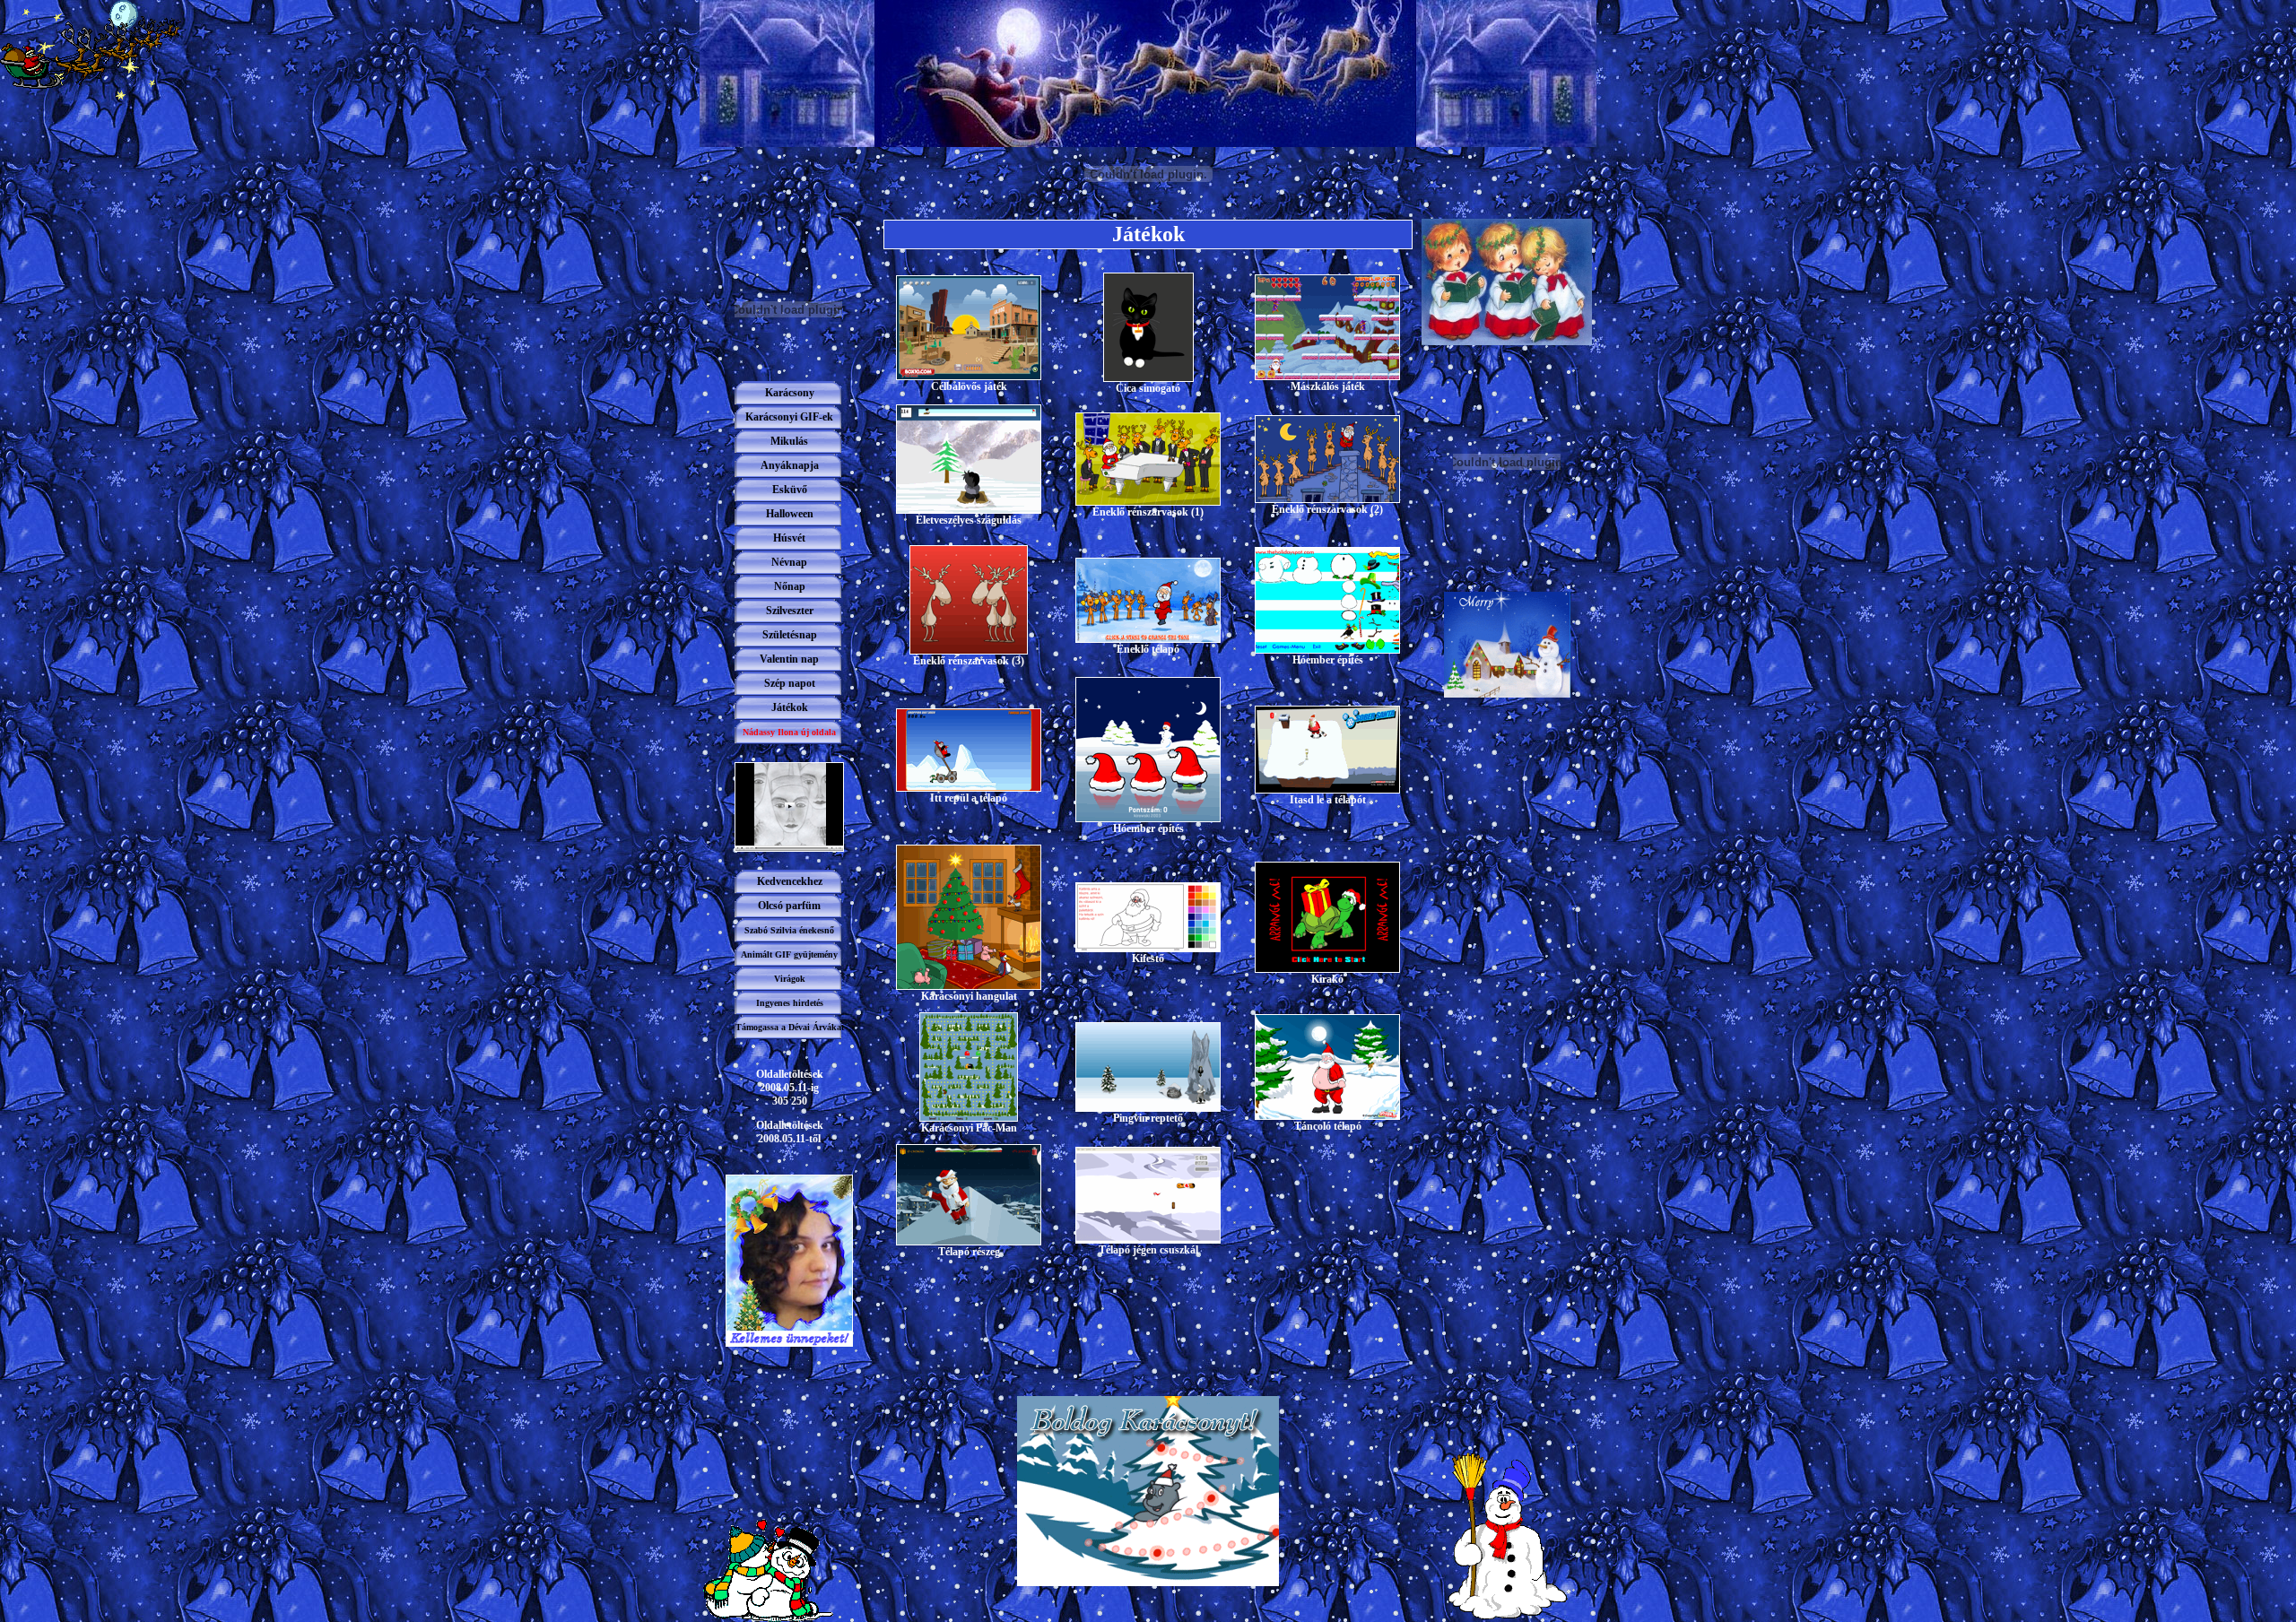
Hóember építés (1328, 660)
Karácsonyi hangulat (969, 996)
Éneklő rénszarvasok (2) (1327, 509)
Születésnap (790, 635)
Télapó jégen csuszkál (1148, 1250)
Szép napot (790, 683)
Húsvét (789, 538)
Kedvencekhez (790, 881)
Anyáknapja (790, 465)
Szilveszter (790, 611)
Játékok (790, 707)
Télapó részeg (969, 1252)
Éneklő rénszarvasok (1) (1148, 512)
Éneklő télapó (1148, 649)
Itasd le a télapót (1328, 800)
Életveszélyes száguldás (969, 520)
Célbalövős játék (969, 386)
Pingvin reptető (1148, 1118)
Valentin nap (789, 659)
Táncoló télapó (1328, 1126)
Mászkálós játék (1328, 386)
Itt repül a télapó (969, 798)
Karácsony (790, 393)
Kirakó (1327, 979)
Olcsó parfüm (789, 906)
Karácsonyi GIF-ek (789, 417)
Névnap (789, 562)
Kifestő (1148, 958)
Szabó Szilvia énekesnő (789, 930)
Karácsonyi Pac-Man (969, 1128)
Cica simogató (1148, 388)
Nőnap (790, 586)
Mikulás (789, 441)
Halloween (790, 514)
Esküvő (790, 490)
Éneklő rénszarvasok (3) (969, 661)
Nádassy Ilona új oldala (789, 732)
